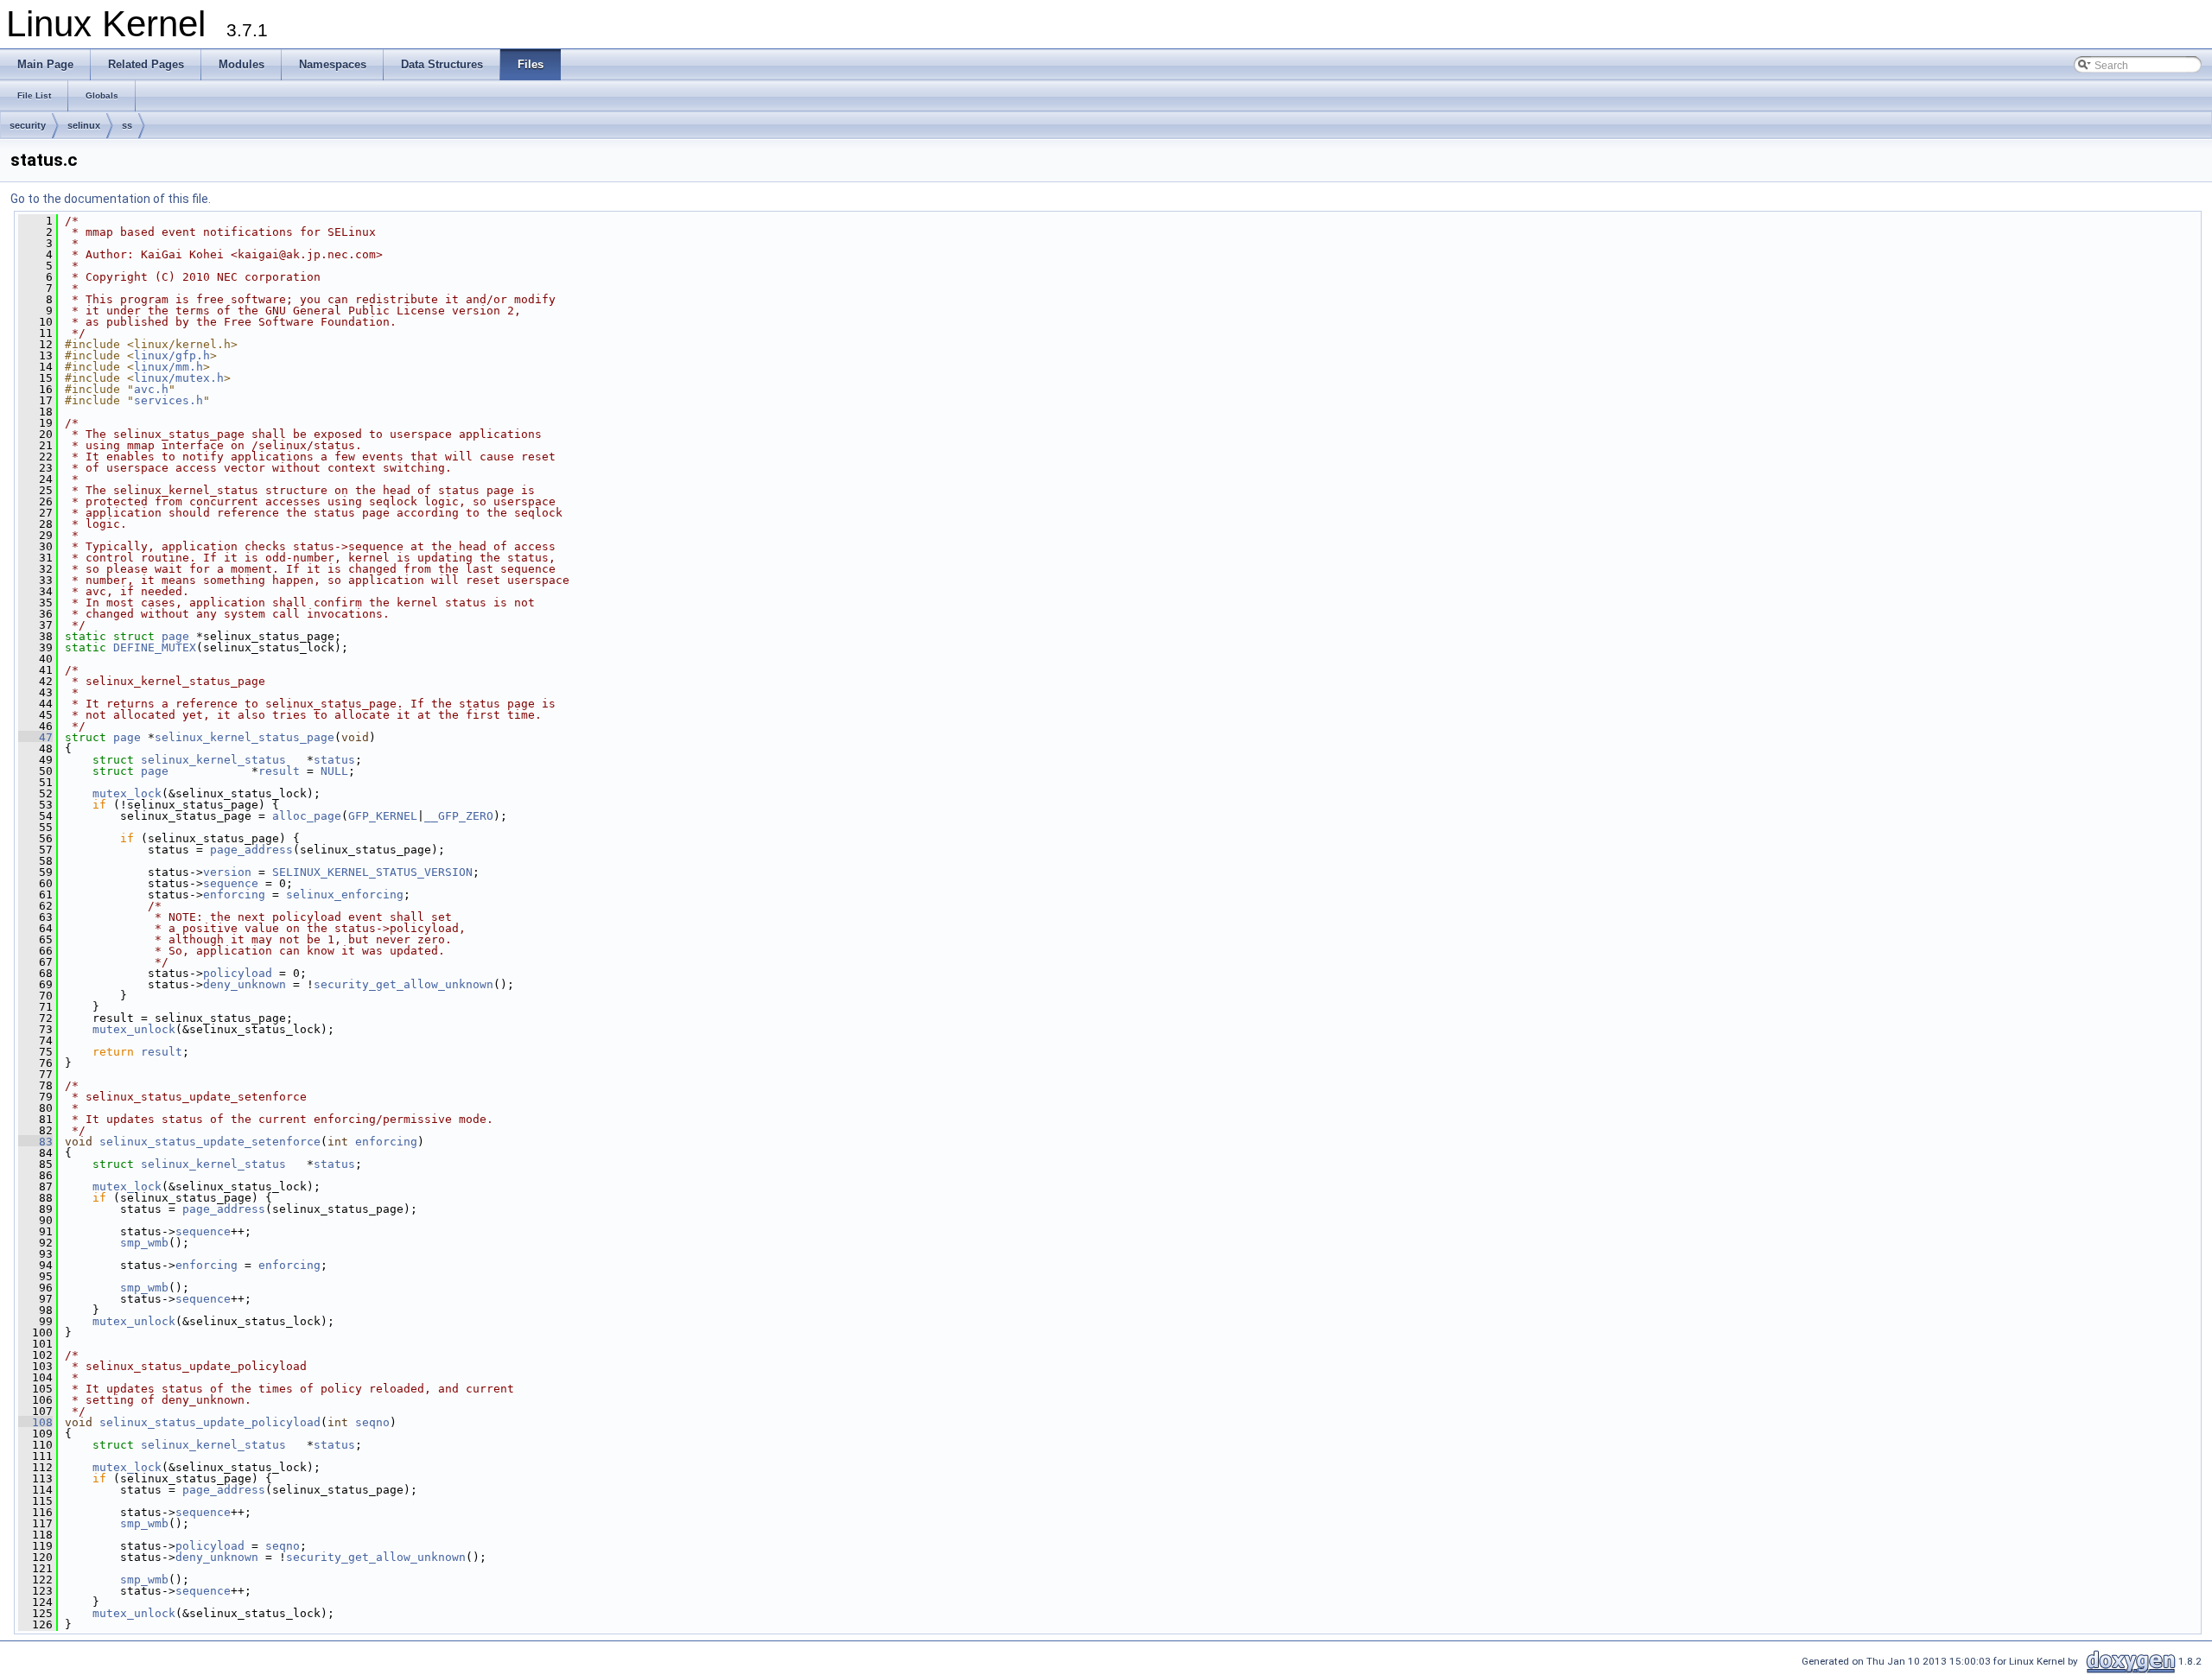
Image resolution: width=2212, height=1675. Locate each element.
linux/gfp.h (172, 355)
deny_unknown (245, 984)
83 (35, 1142)
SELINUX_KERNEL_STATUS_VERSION (372, 872)
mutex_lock (127, 793)
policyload (238, 973)
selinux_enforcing (345, 895)
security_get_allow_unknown (404, 984)
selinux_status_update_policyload (210, 1422)
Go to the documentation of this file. (111, 199)
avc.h (151, 389)
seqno (372, 1422)
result (279, 771)
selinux (84, 125)
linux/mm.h (168, 367)
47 (35, 737)
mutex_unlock (134, 1029)
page (175, 636)
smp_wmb (144, 1243)
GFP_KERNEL (383, 816)
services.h (168, 400)
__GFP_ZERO (459, 816)
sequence (231, 883)
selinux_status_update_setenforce (210, 1142)
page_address (251, 850)
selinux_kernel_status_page (245, 737)
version (227, 872)
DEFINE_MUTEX (155, 647)
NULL (334, 771)
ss (127, 125)
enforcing (234, 895)
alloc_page (307, 816)
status (334, 760)
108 (35, 1422)
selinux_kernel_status (213, 760)
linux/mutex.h (179, 378)
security (28, 125)
